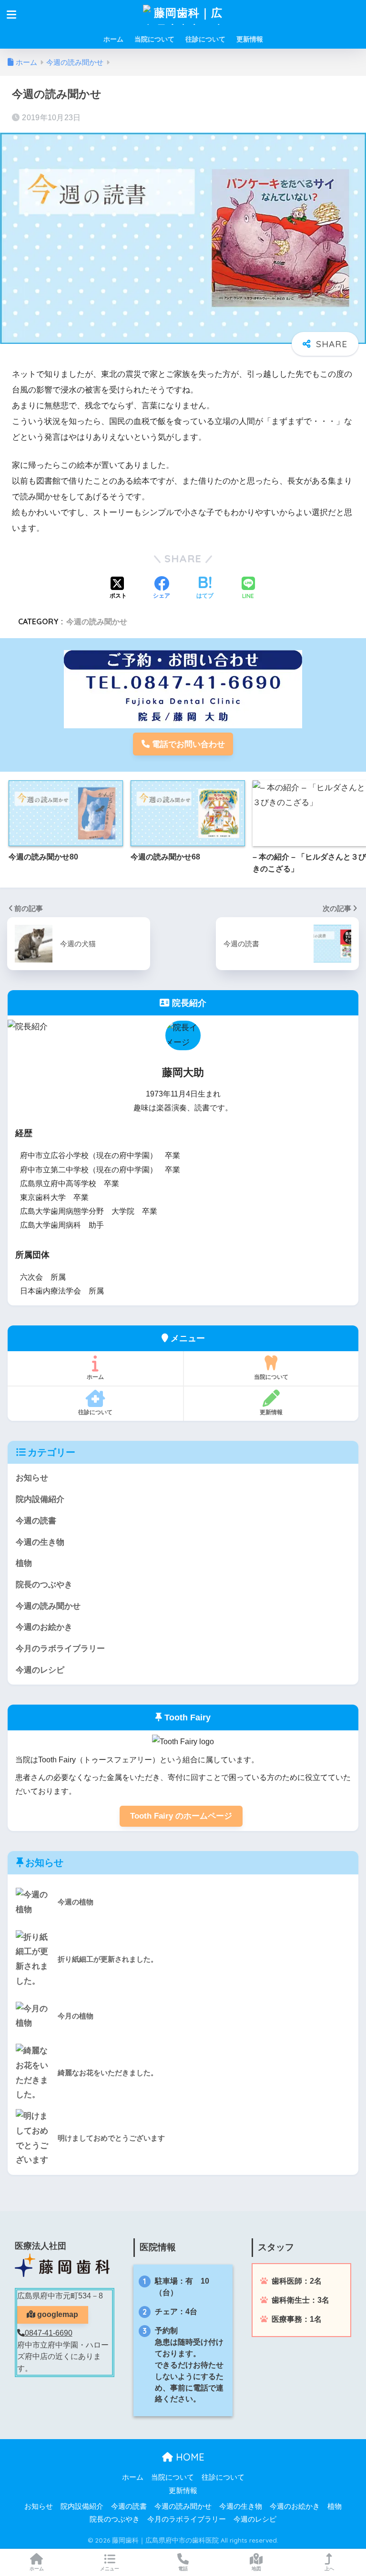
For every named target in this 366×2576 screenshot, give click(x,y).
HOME (189, 2457)
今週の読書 (36, 1521)
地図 (256, 2569)
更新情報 (250, 39)
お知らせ (32, 1478)
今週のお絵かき (44, 1627)
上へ (329, 2569)
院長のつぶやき (44, 1585)
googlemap (57, 2314)
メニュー (110, 2569)
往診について (205, 39)
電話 (183, 2569)
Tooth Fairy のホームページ (181, 1816)
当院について (154, 39)
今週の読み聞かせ (97, 621)
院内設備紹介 (40, 1499)
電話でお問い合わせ (187, 744)
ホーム (113, 39)
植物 (24, 1563)
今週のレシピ (40, 1670)
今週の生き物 (40, 1542)
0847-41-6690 (49, 2333)
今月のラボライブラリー (60, 1649)
